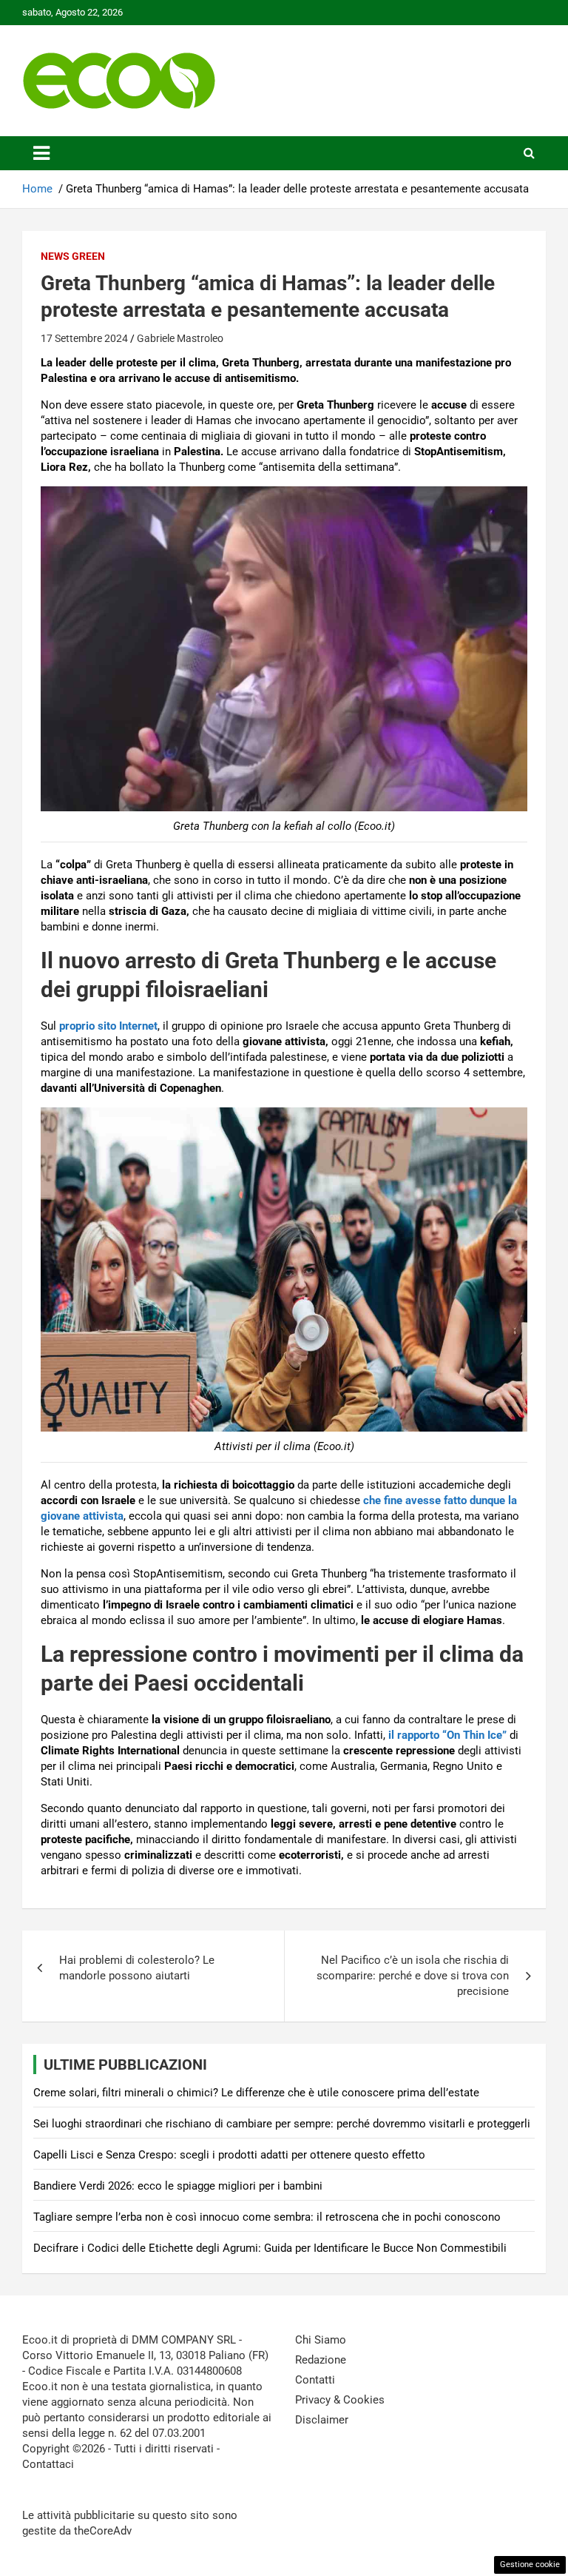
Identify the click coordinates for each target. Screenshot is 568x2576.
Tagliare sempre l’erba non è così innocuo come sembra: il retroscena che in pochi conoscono (267, 2217)
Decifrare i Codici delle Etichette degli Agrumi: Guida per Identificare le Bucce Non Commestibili (270, 2248)
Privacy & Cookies (340, 2400)
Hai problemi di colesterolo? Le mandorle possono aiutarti (137, 1968)
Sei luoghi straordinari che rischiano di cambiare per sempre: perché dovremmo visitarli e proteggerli (282, 2124)
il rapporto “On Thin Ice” (446, 1735)
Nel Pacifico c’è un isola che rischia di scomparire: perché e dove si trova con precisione (413, 1976)
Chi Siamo (321, 2340)
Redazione (321, 2360)
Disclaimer (322, 2420)
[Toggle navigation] (41, 153)
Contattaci (48, 2464)
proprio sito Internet (108, 1026)
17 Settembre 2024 (84, 338)
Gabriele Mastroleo (180, 338)
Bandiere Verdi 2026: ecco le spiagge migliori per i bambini (178, 2186)
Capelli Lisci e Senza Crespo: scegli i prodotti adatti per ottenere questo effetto (229, 2155)
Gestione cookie (530, 2565)
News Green (73, 256)
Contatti (315, 2380)
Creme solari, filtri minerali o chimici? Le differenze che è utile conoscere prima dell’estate (256, 2093)
